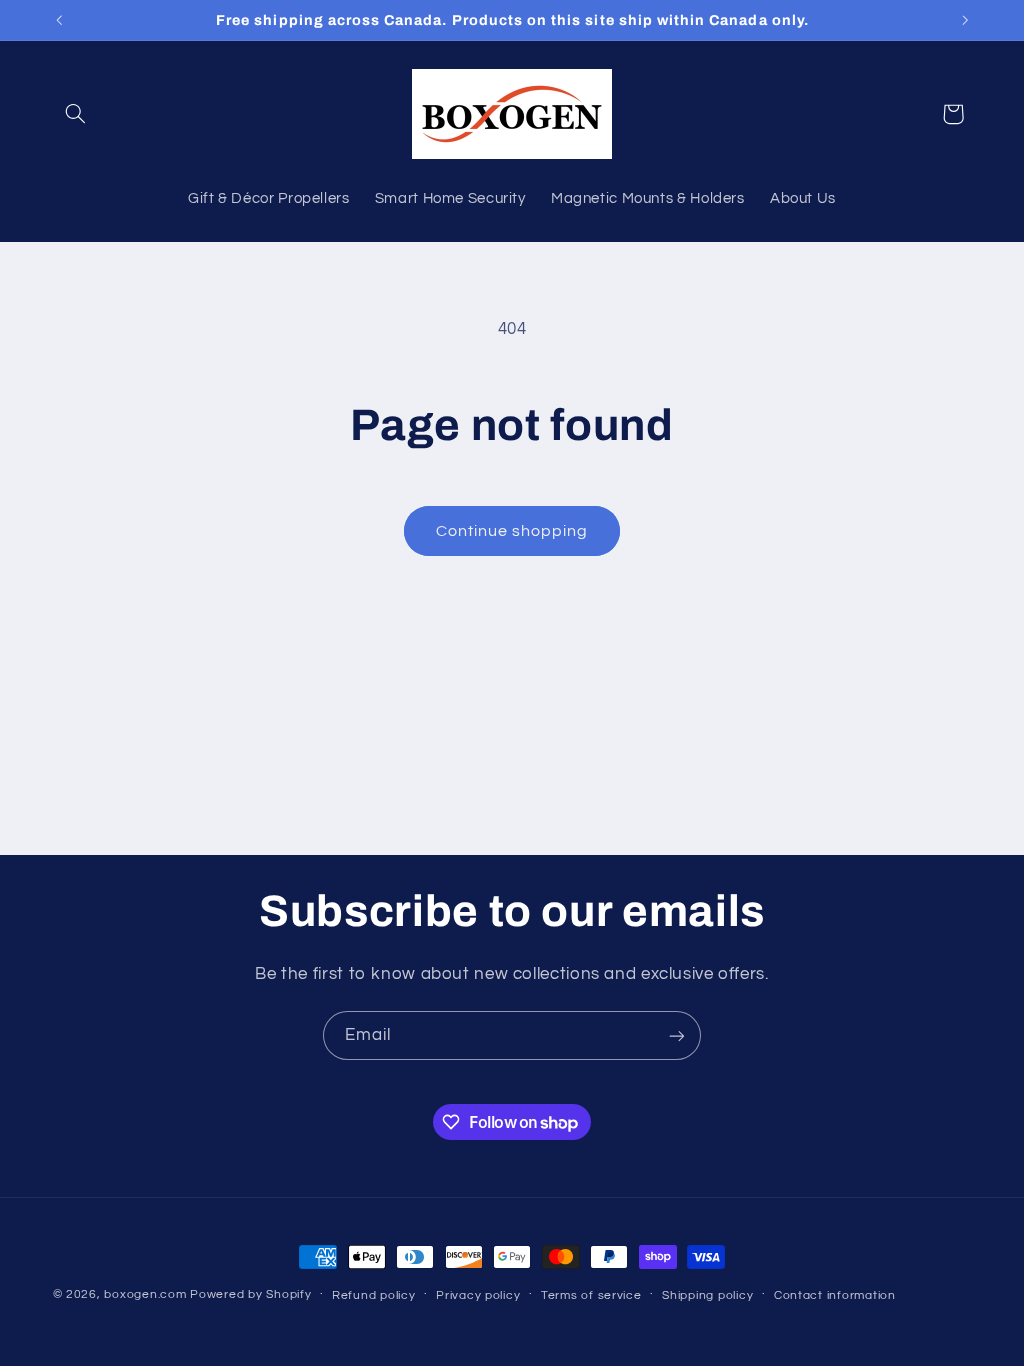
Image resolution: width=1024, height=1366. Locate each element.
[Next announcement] (965, 20)
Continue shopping (512, 531)
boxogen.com (145, 1294)
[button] (76, 114)
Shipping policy (707, 1295)
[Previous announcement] (59, 20)
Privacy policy (478, 1295)
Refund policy (374, 1295)
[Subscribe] (677, 1035)
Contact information (835, 1295)
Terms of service (591, 1295)
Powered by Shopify (250, 1294)
